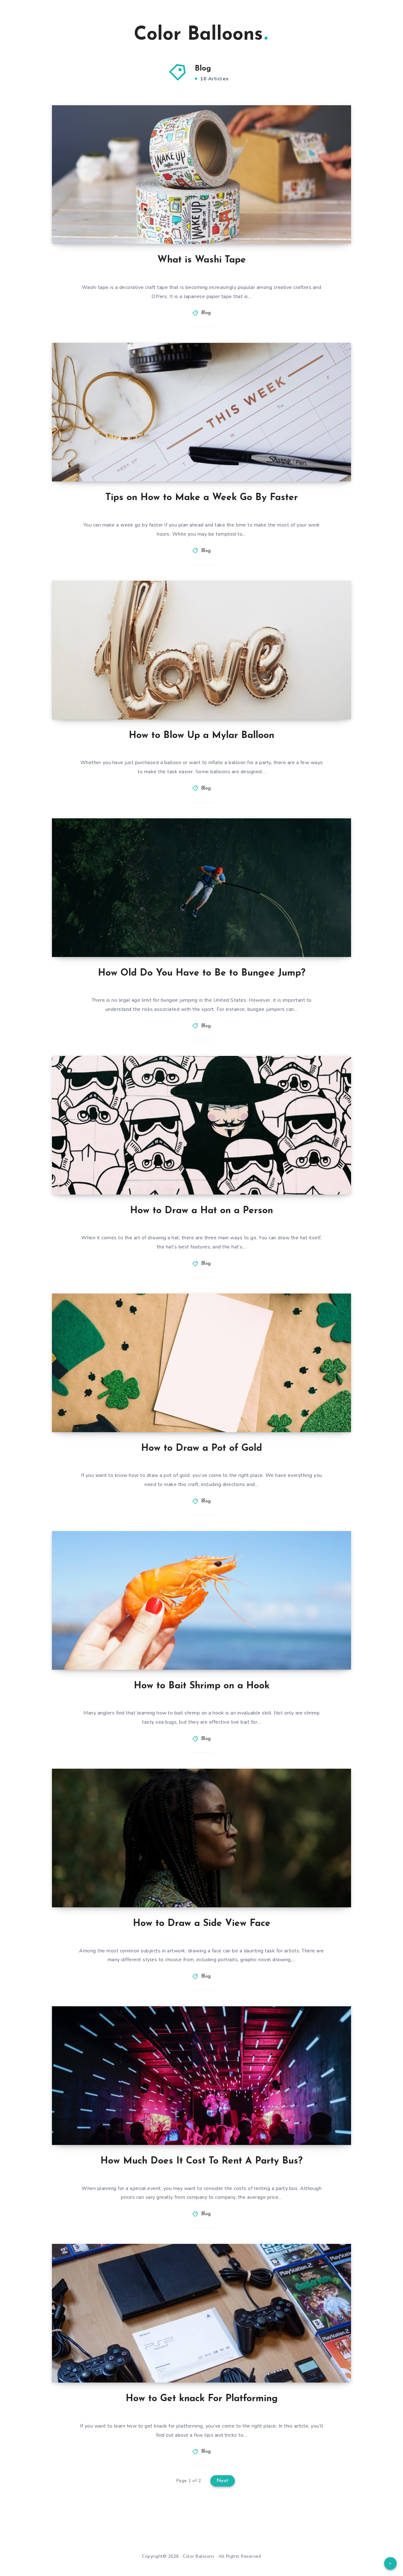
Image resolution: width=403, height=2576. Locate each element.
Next (223, 2481)
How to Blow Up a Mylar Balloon (201, 736)
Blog (206, 313)
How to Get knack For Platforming (202, 2399)
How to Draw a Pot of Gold (201, 1448)
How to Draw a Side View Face (202, 1924)
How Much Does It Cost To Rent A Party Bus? (201, 2161)
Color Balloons (198, 35)
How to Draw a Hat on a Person (201, 1211)
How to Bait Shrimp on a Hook (202, 1686)
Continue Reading (321, 225)
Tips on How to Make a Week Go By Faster (202, 498)
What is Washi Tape (202, 260)
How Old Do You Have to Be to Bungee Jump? (202, 973)
